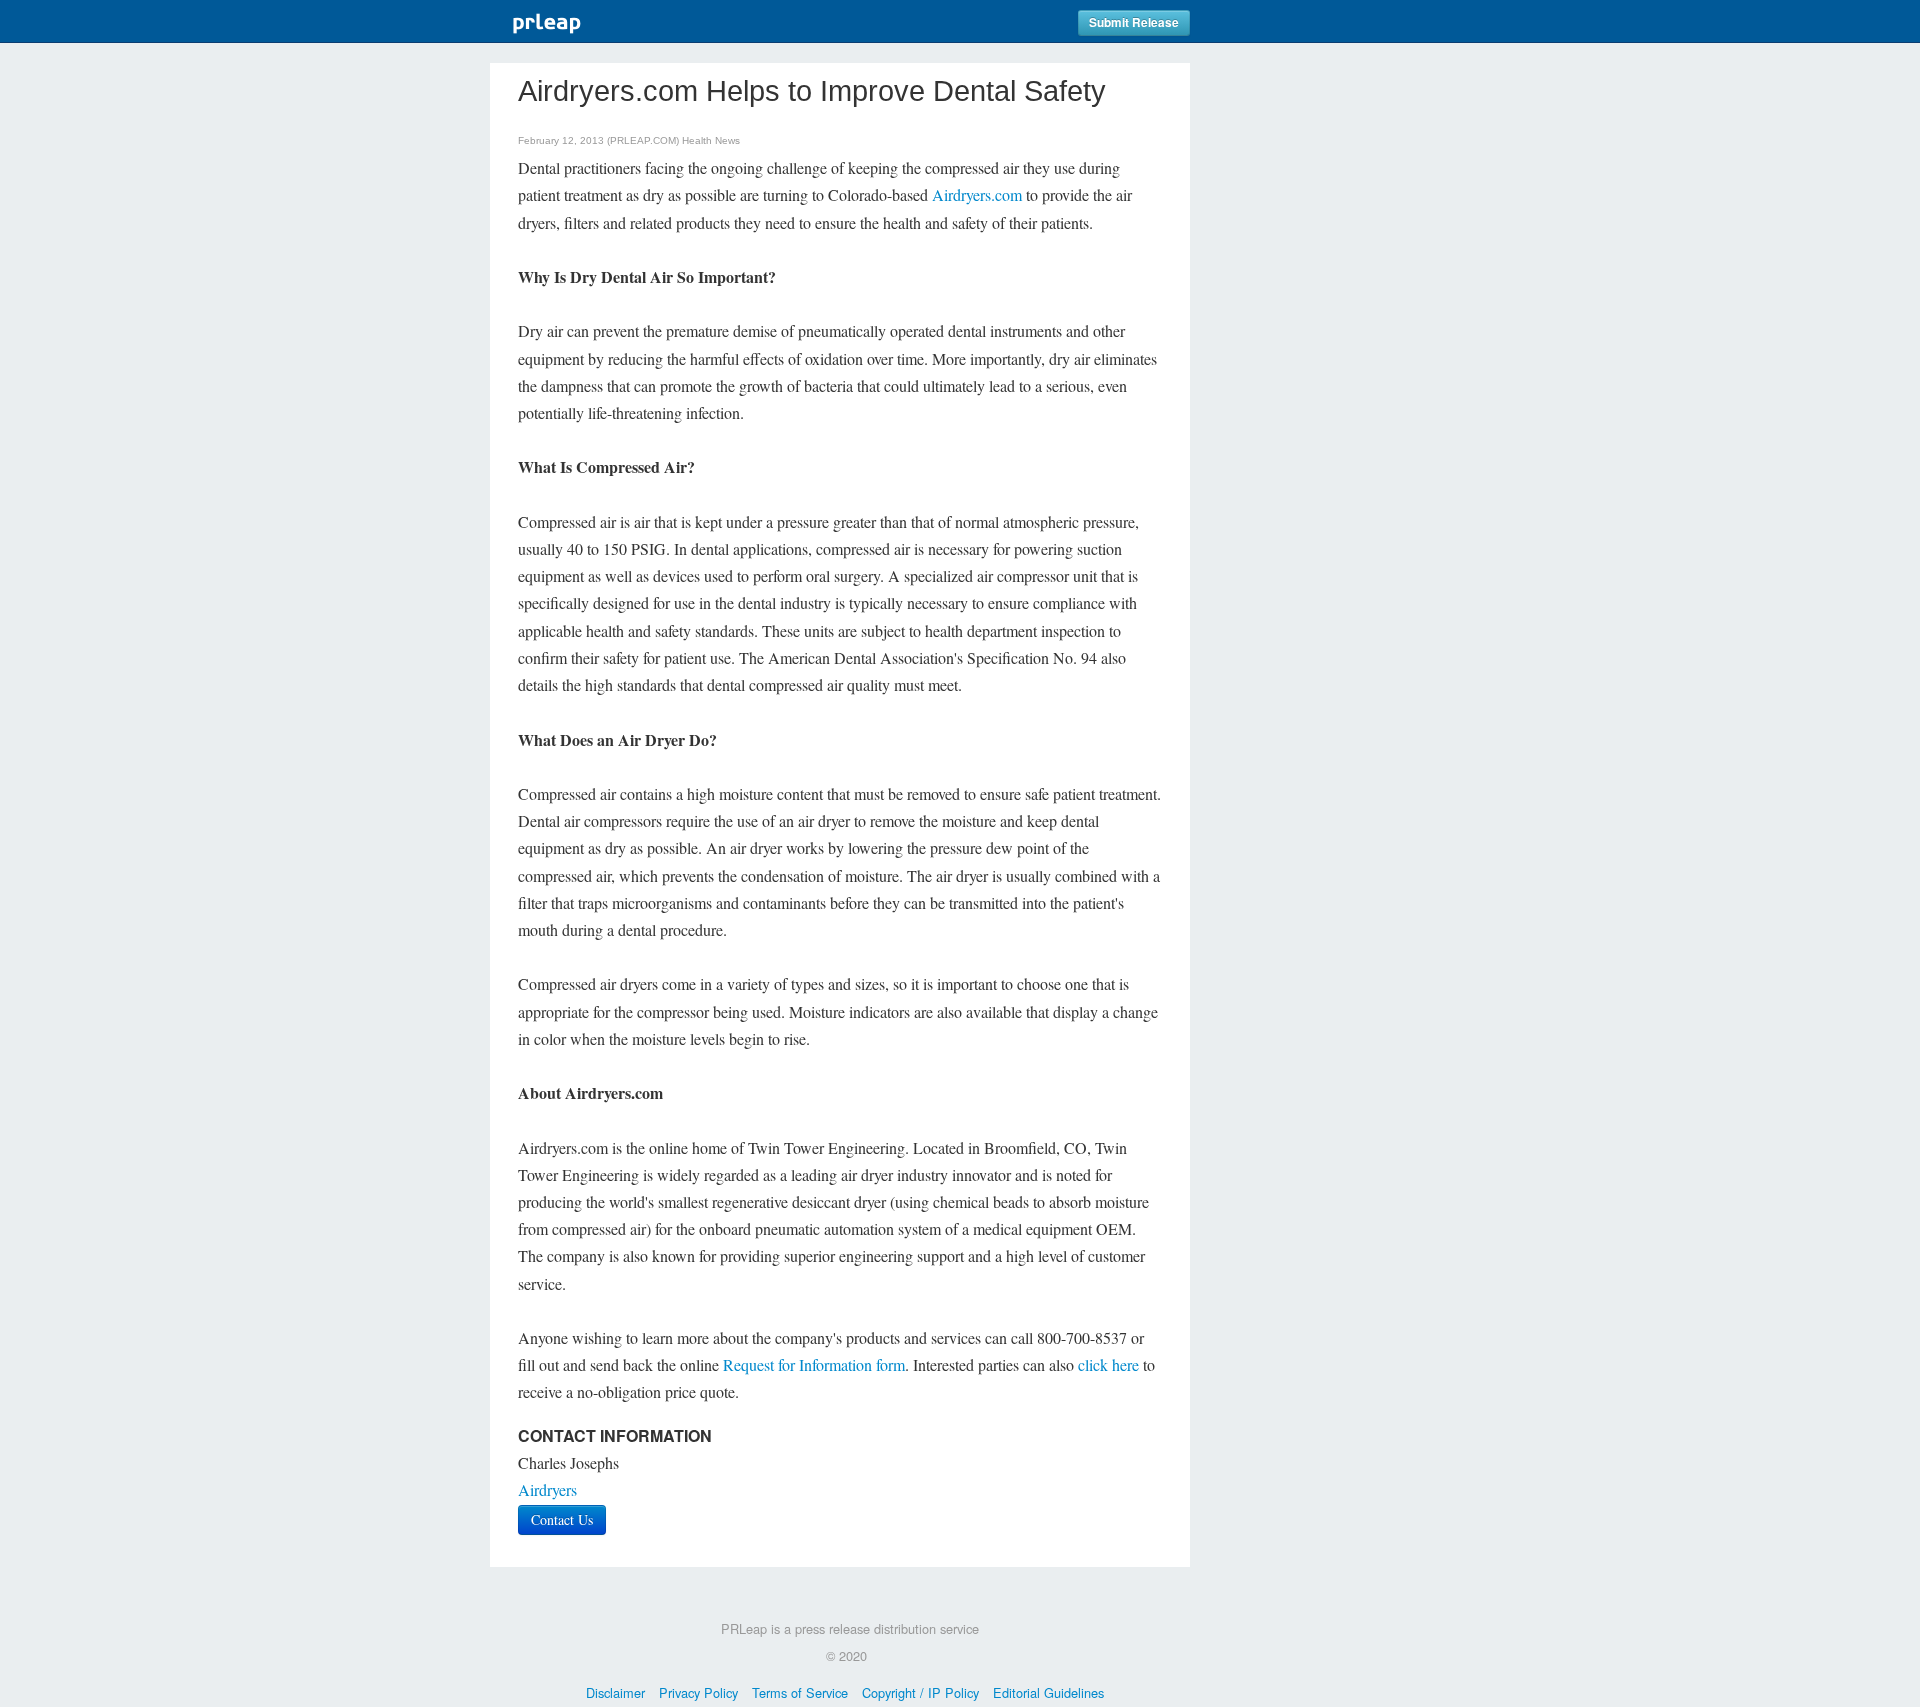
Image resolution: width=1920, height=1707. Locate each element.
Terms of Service (800, 1692)
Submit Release (1134, 22)
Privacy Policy (698, 1692)
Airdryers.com (977, 194)
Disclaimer (615, 1692)
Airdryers (547, 1489)
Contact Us (562, 1519)
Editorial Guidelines (1048, 1692)
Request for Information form (814, 1364)
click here (1108, 1364)
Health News (711, 140)
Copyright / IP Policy (920, 1692)
